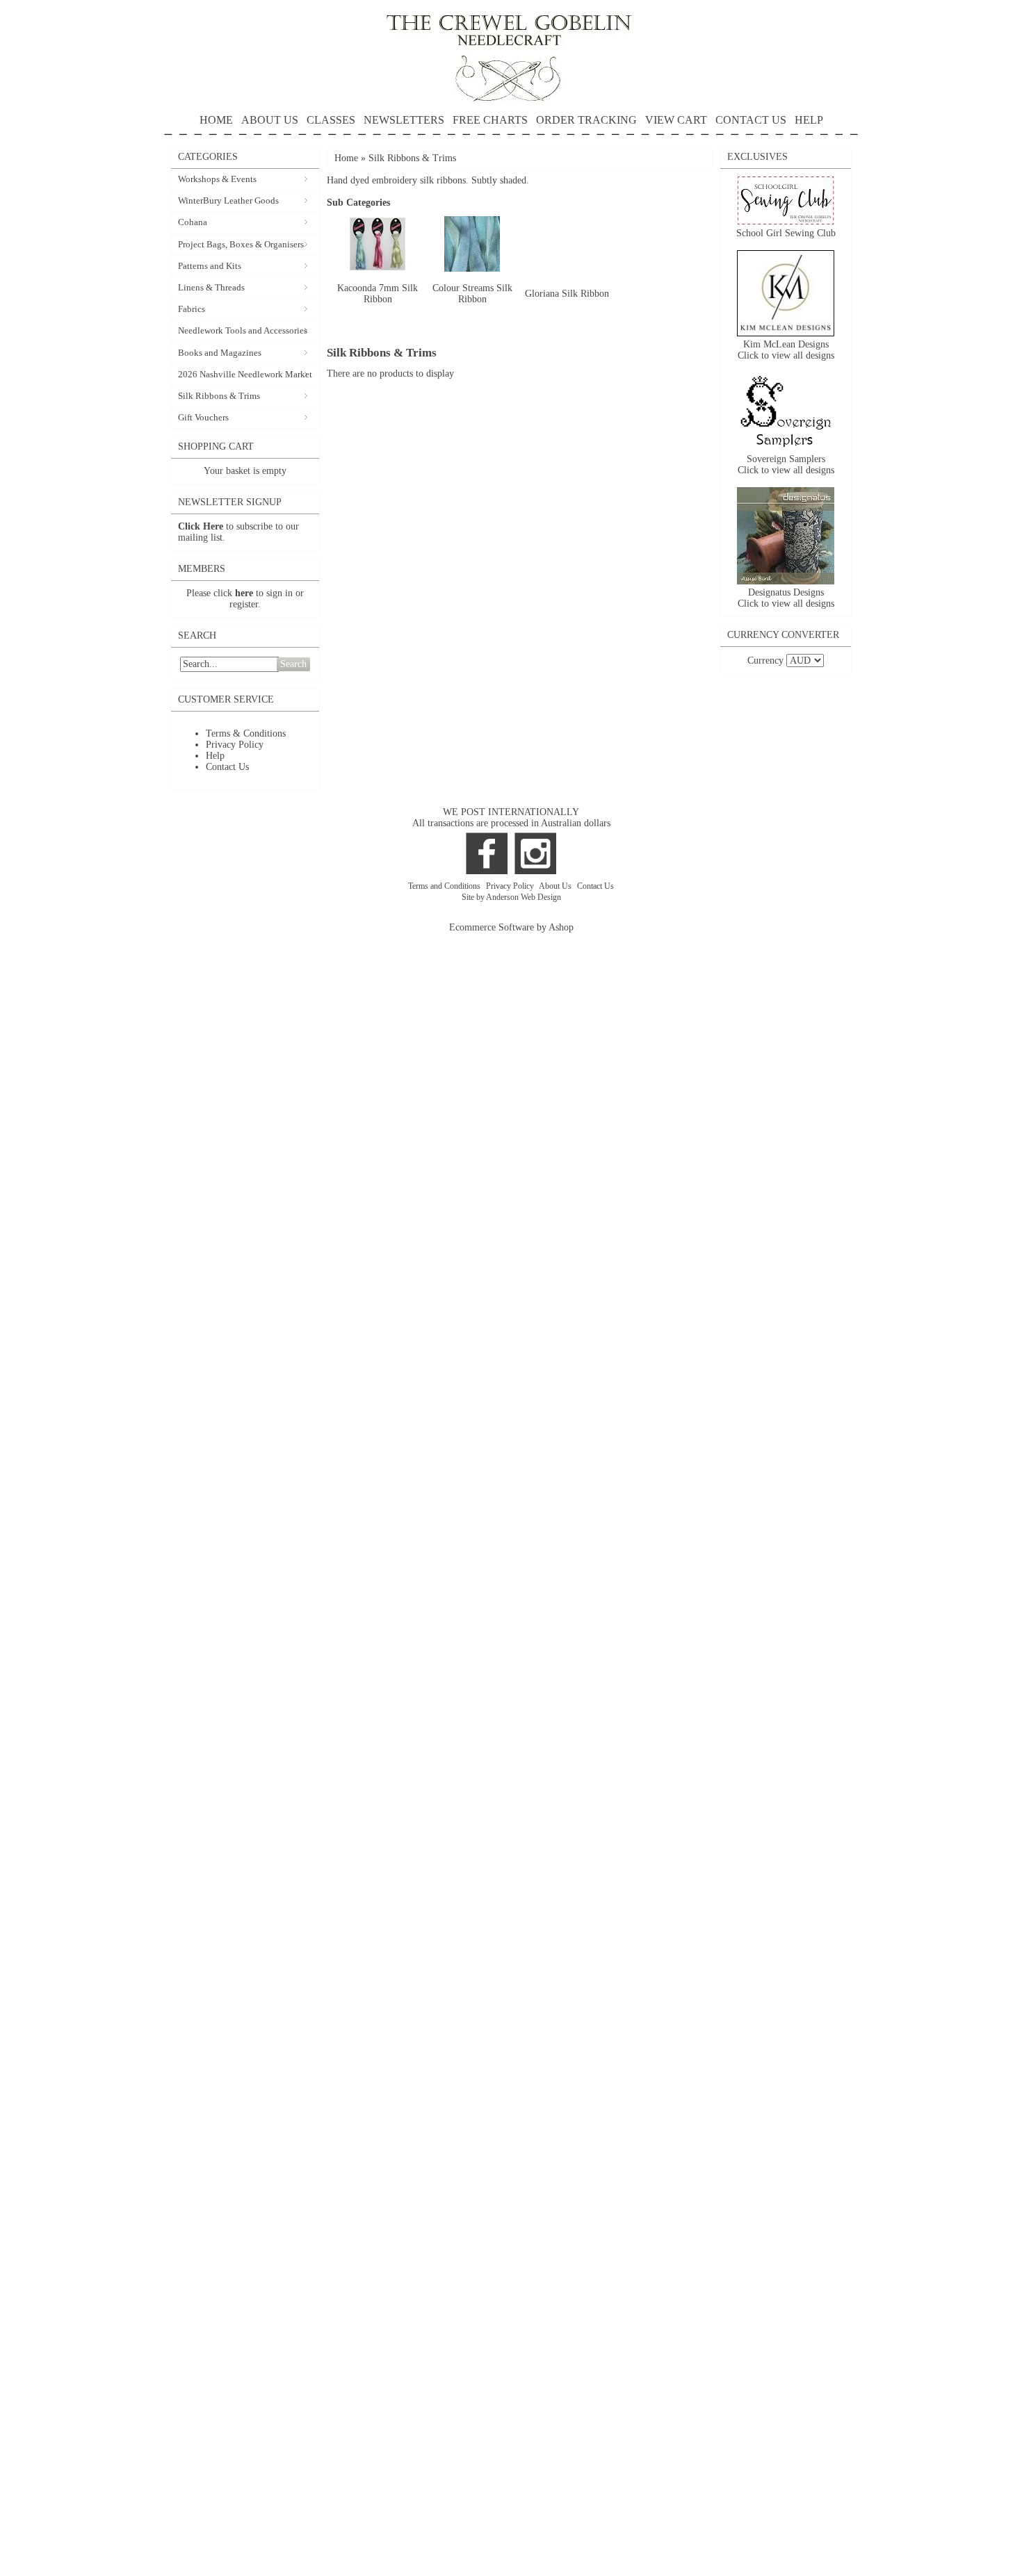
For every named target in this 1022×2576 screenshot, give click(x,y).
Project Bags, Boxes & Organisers (241, 244)
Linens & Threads (211, 287)
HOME (216, 120)
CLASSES (331, 120)
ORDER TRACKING (586, 120)
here (244, 593)
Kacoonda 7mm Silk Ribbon (378, 294)
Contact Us (227, 767)
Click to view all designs (786, 355)
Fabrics (192, 309)
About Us (556, 886)
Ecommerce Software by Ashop (511, 927)
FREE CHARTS (490, 120)
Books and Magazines (220, 353)
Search (293, 664)
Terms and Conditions (445, 886)
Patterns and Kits (210, 266)
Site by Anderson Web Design (511, 897)
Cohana (193, 222)
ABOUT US (270, 120)
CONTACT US (751, 120)
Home (346, 158)
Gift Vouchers (203, 417)
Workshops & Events (217, 179)
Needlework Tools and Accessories (243, 330)
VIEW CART (676, 120)
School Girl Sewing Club (786, 233)
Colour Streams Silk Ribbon (472, 294)
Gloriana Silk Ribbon (567, 294)
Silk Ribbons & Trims (219, 396)
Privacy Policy (235, 745)
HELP (809, 120)
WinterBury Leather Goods (228, 200)
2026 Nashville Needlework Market (245, 374)
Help (215, 756)
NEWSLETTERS (404, 120)
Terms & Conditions (246, 733)
